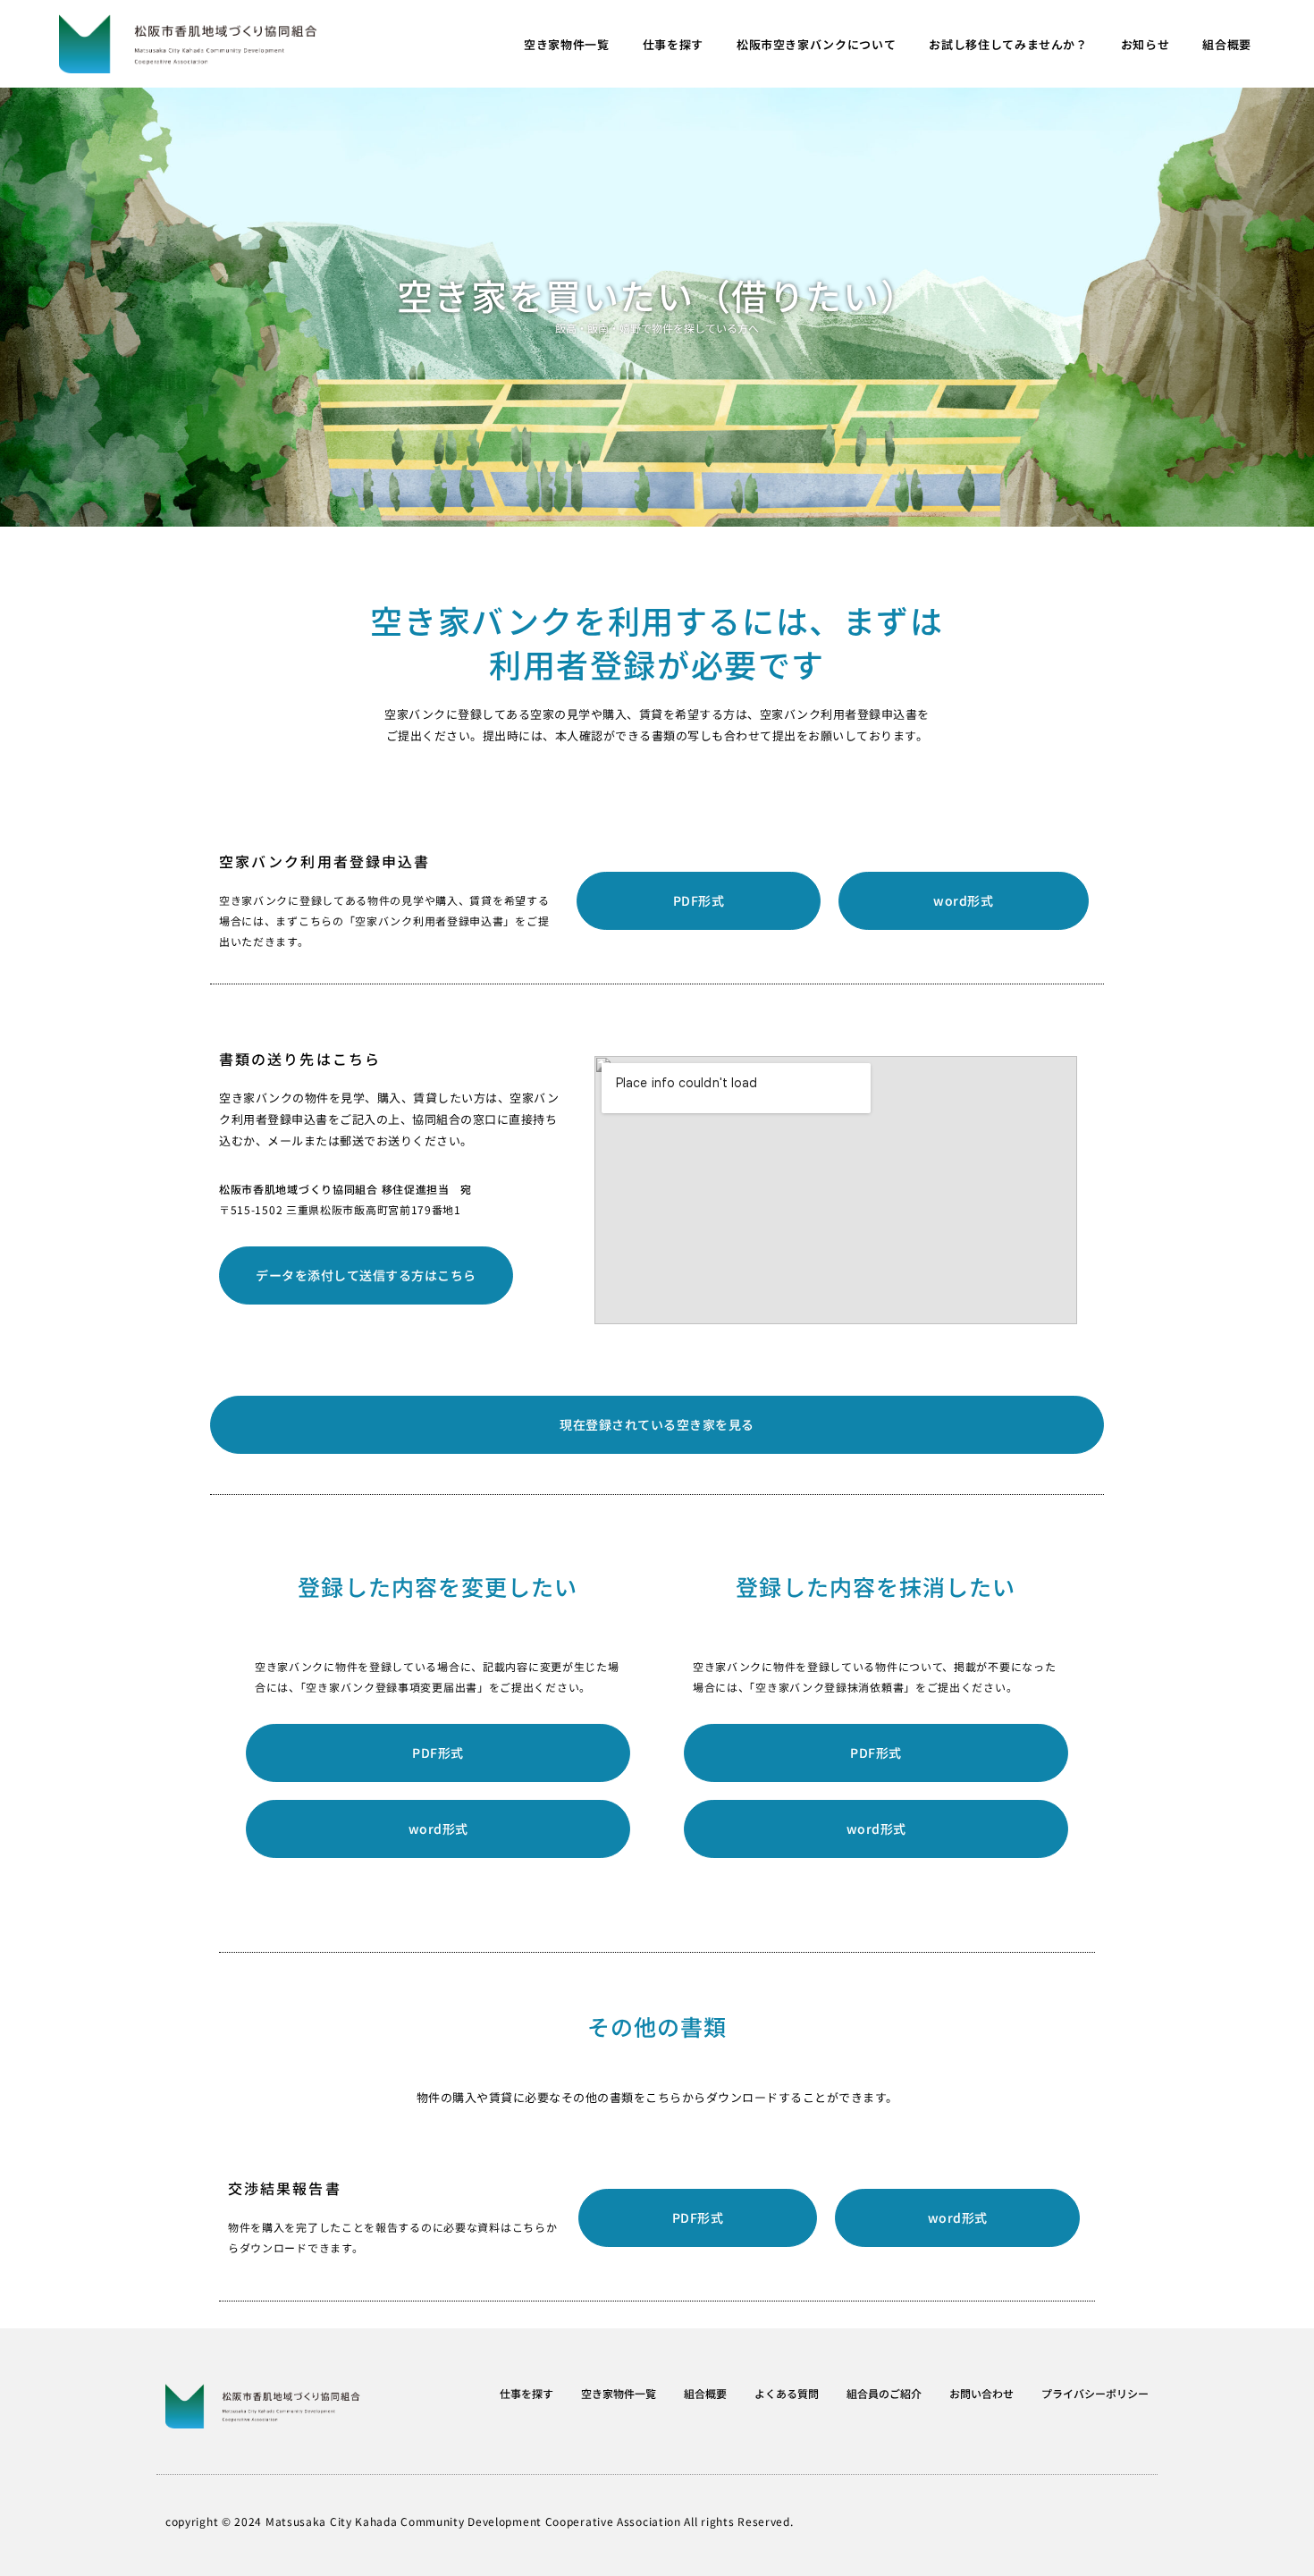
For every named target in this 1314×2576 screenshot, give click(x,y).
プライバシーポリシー (1095, 2393)
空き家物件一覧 (567, 44)
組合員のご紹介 (884, 2393)
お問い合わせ (981, 2393)
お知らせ (1146, 44)
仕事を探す (673, 44)
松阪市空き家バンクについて (816, 44)
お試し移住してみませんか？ (1008, 44)
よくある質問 (787, 2393)
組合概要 (1227, 44)
